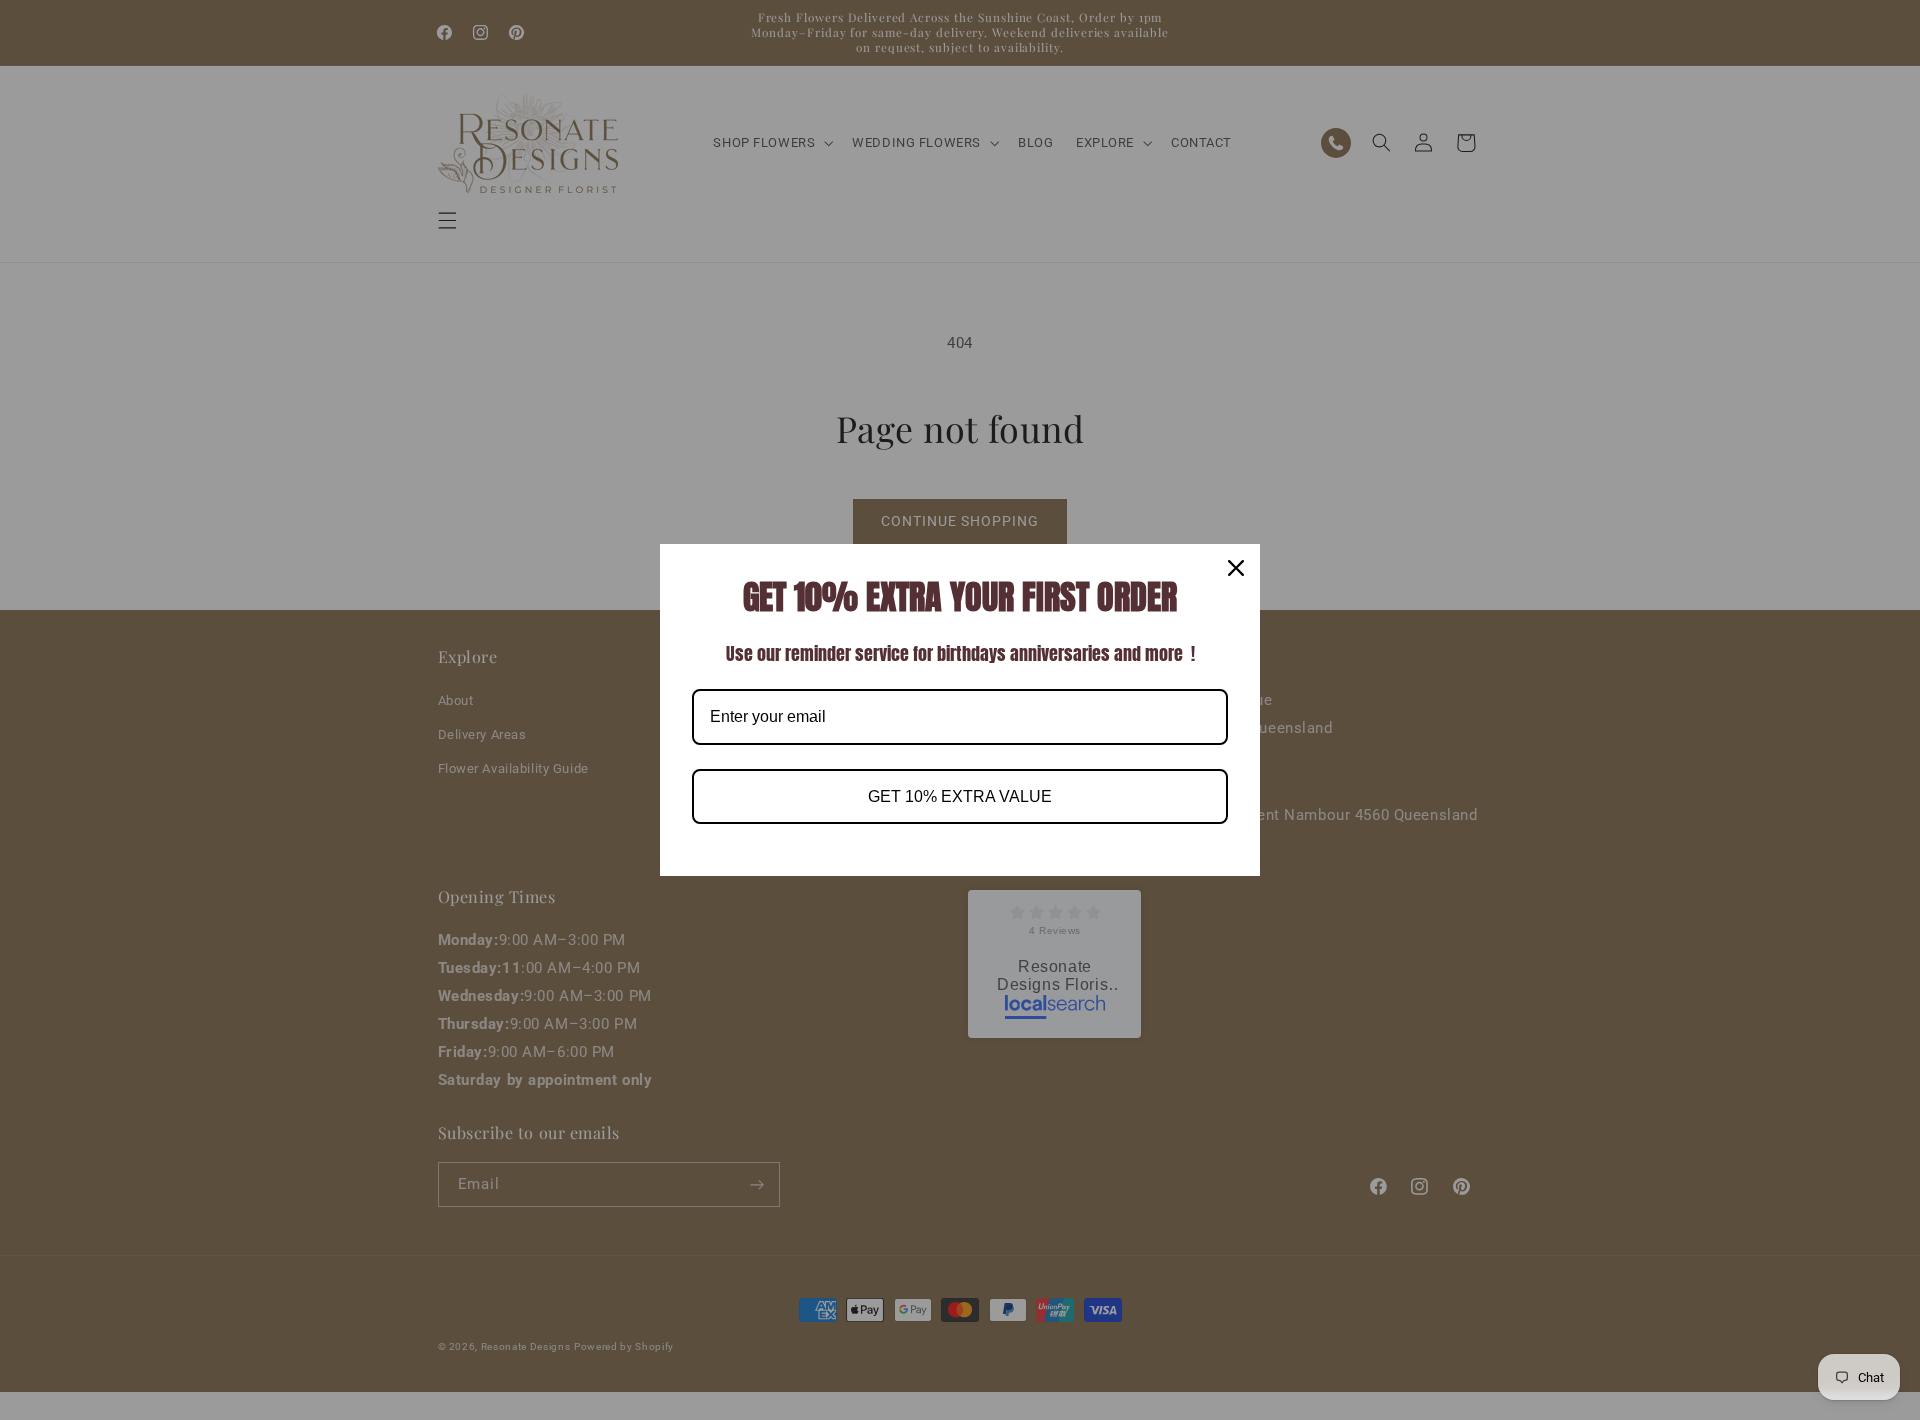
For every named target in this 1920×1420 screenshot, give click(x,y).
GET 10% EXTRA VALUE (960, 796)
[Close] (1236, 568)
